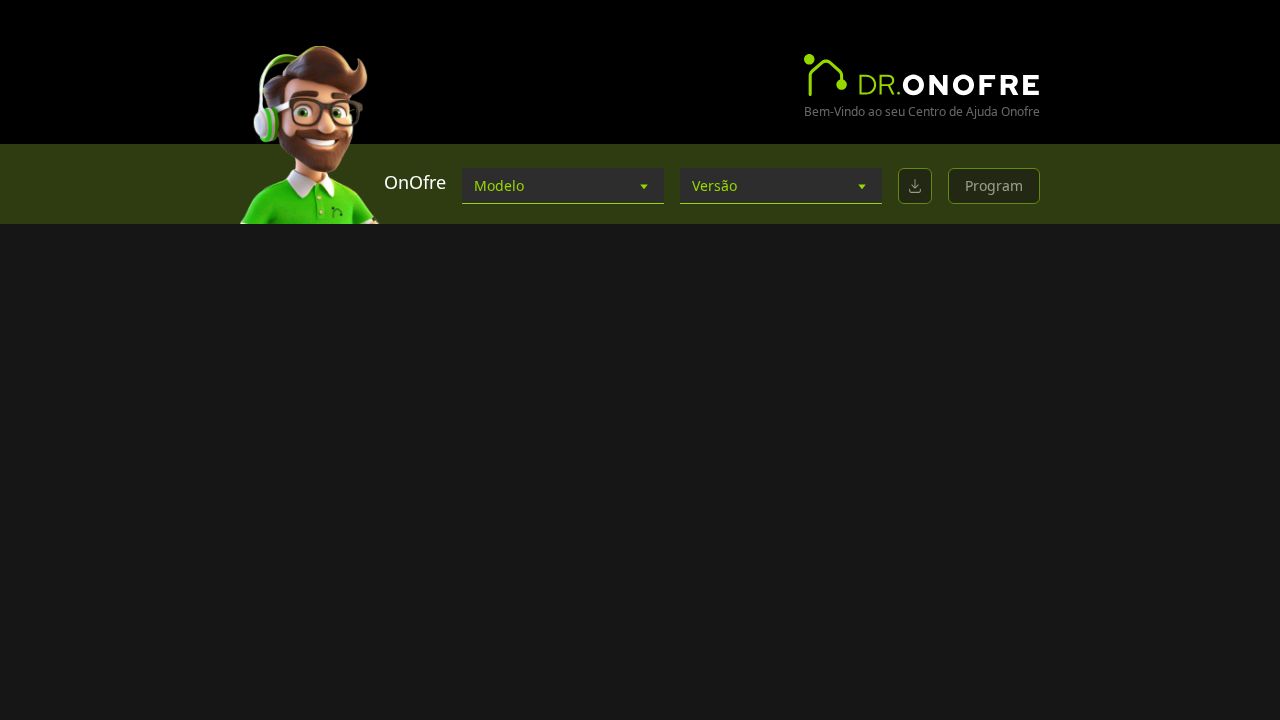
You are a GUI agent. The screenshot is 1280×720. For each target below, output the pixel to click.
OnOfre (415, 182)
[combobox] (563, 186)
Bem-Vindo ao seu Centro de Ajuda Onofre (922, 112)
